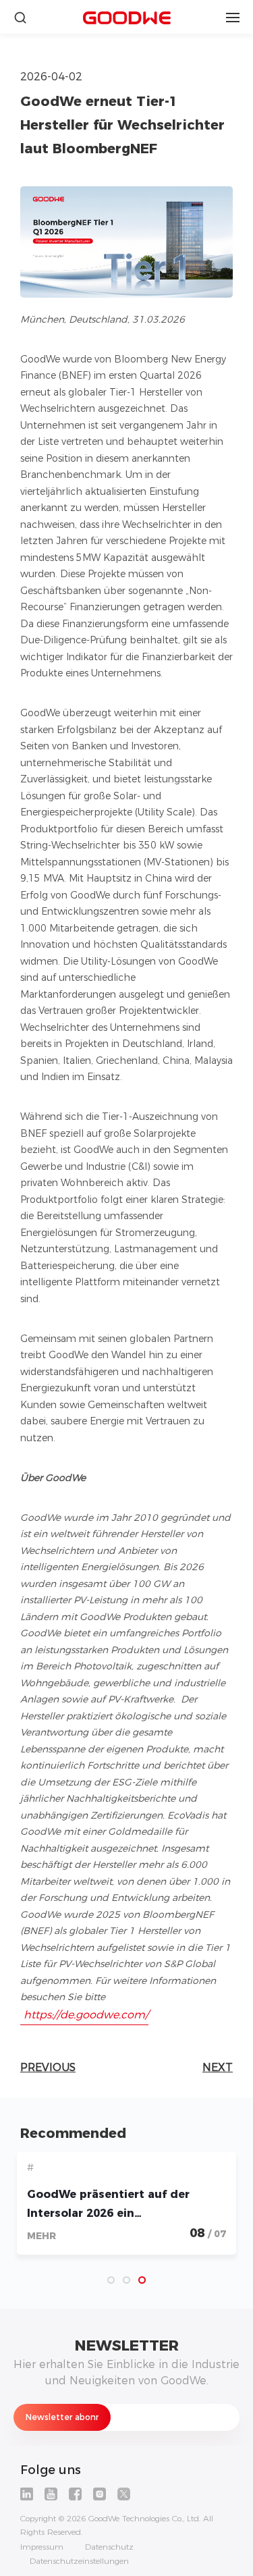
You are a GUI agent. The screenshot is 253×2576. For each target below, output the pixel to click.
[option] (126, 2208)
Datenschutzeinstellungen (79, 2561)
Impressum (42, 2547)
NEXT (218, 2067)
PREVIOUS (48, 2067)
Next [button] (209, 2212)
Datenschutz (109, 2547)
